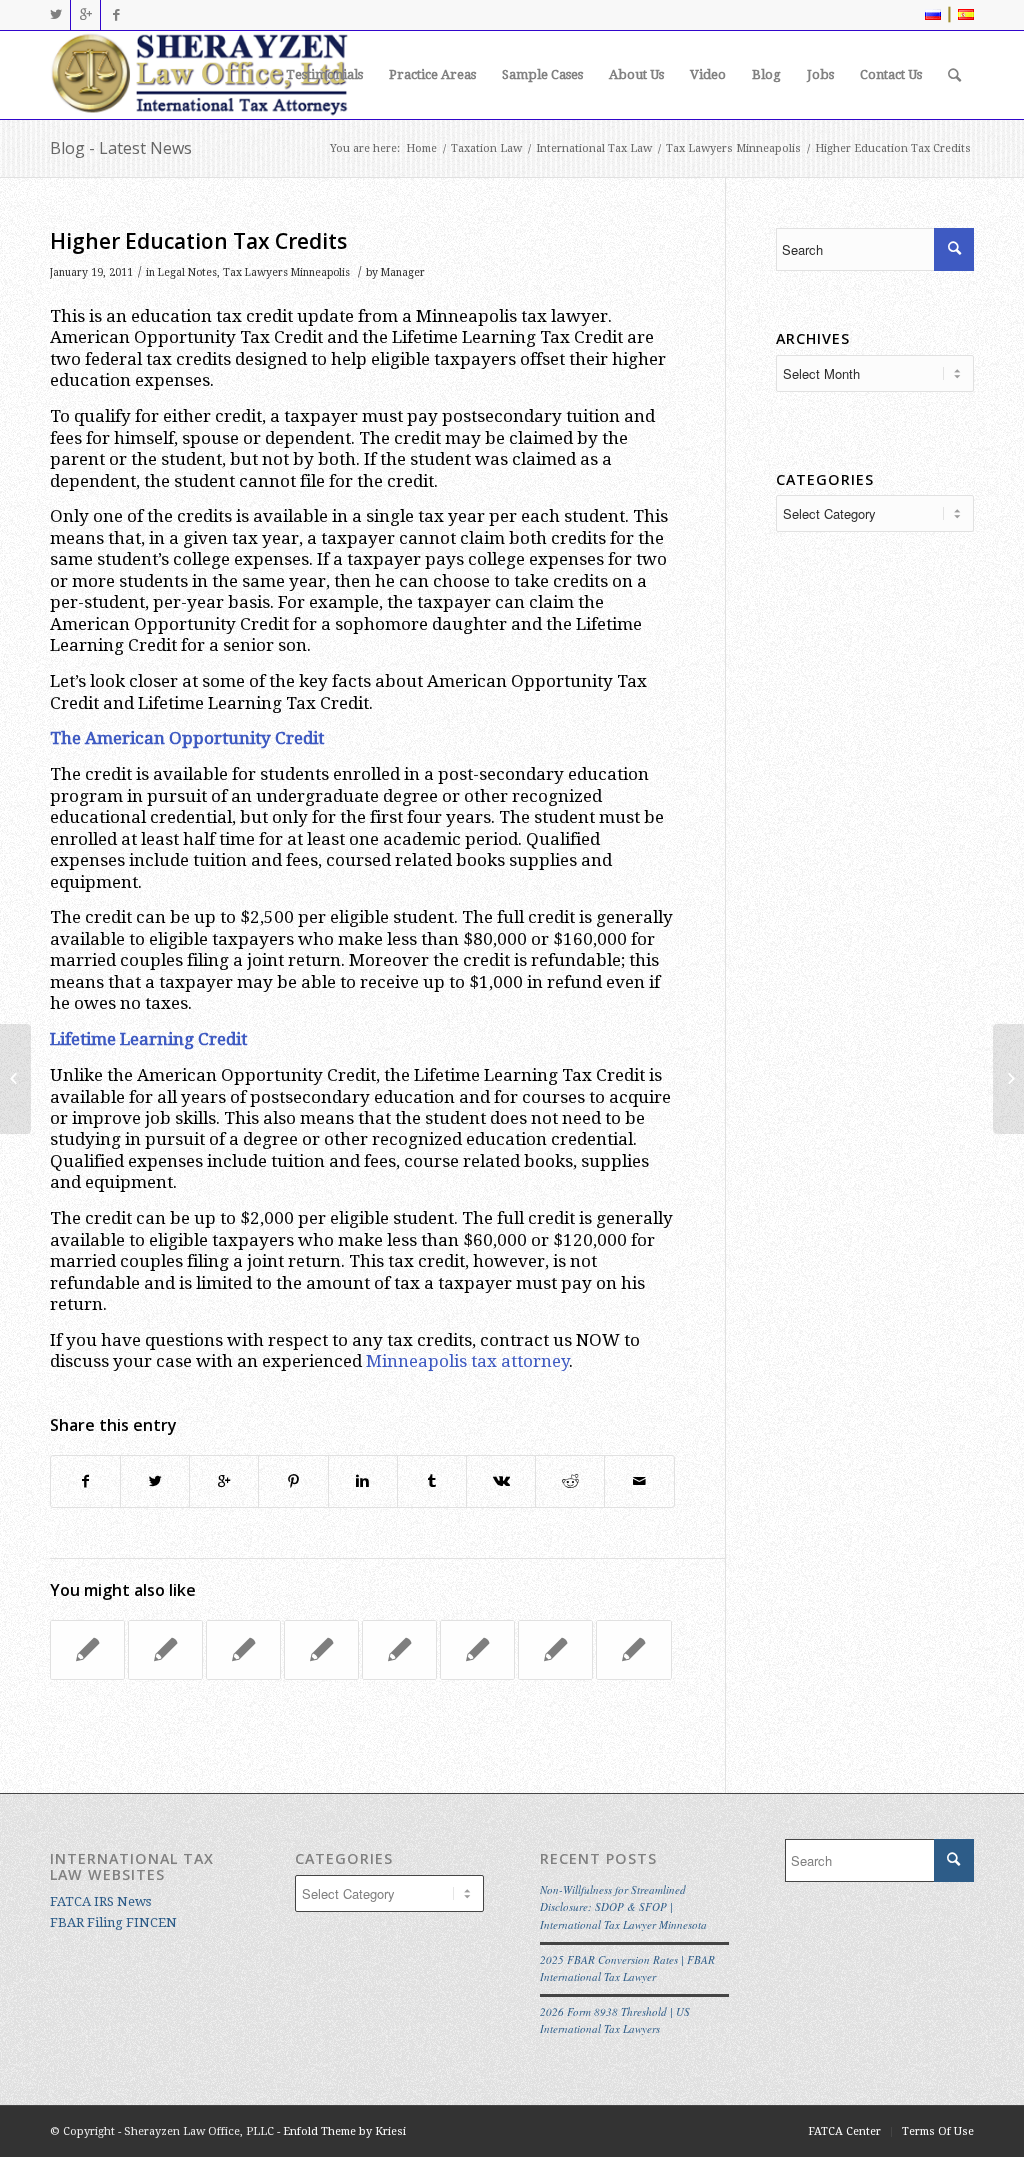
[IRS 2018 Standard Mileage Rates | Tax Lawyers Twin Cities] (555, 1650)
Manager (403, 272)
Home (421, 148)
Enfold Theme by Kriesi (344, 2131)
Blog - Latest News (121, 148)
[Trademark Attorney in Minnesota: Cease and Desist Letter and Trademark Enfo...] (15, 1079)
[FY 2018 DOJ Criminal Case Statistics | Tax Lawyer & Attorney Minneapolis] (87, 1650)
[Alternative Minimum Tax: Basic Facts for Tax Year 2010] (633, 1650)
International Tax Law (594, 148)
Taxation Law (486, 148)
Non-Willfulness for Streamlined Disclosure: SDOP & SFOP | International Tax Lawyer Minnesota (623, 1907)
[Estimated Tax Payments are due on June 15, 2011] (399, 1650)
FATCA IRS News (100, 1901)
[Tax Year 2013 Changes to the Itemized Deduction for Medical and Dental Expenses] (321, 1650)
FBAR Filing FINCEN (113, 1922)
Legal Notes (187, 272)
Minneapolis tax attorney (467, 1361)
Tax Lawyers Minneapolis (733, 148)
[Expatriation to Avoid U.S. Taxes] (165, 1650)
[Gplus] (85, 15)
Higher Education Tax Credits (198, 241)
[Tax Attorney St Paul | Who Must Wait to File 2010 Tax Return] (243, 1650)
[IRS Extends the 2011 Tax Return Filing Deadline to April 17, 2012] (477, 1650)
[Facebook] (116, 15)
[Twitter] (55, 15)
